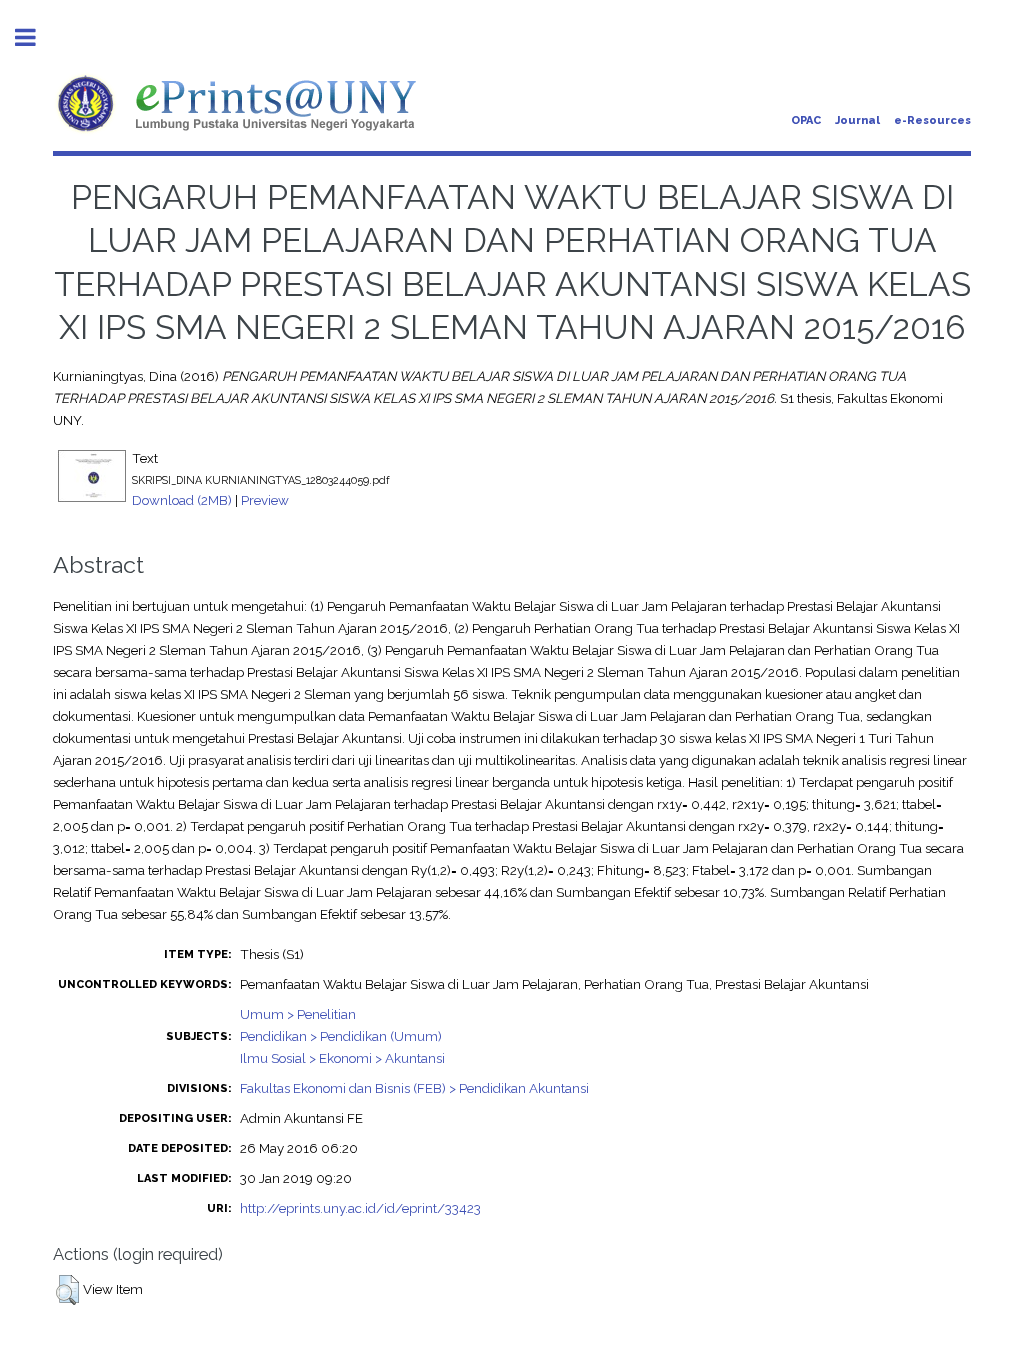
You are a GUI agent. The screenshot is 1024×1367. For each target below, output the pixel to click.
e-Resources (932, 120)
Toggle (36, 37)
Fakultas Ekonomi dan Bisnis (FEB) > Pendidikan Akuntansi (414, 1088)
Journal (857, 120)
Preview (265, 500)
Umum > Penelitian (298, 1014)
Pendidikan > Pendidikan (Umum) (341, 1036)
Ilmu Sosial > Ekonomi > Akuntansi (342, 1058)
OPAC (806, 120)
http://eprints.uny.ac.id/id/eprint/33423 (360, 1208)
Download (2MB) (182, 500)
